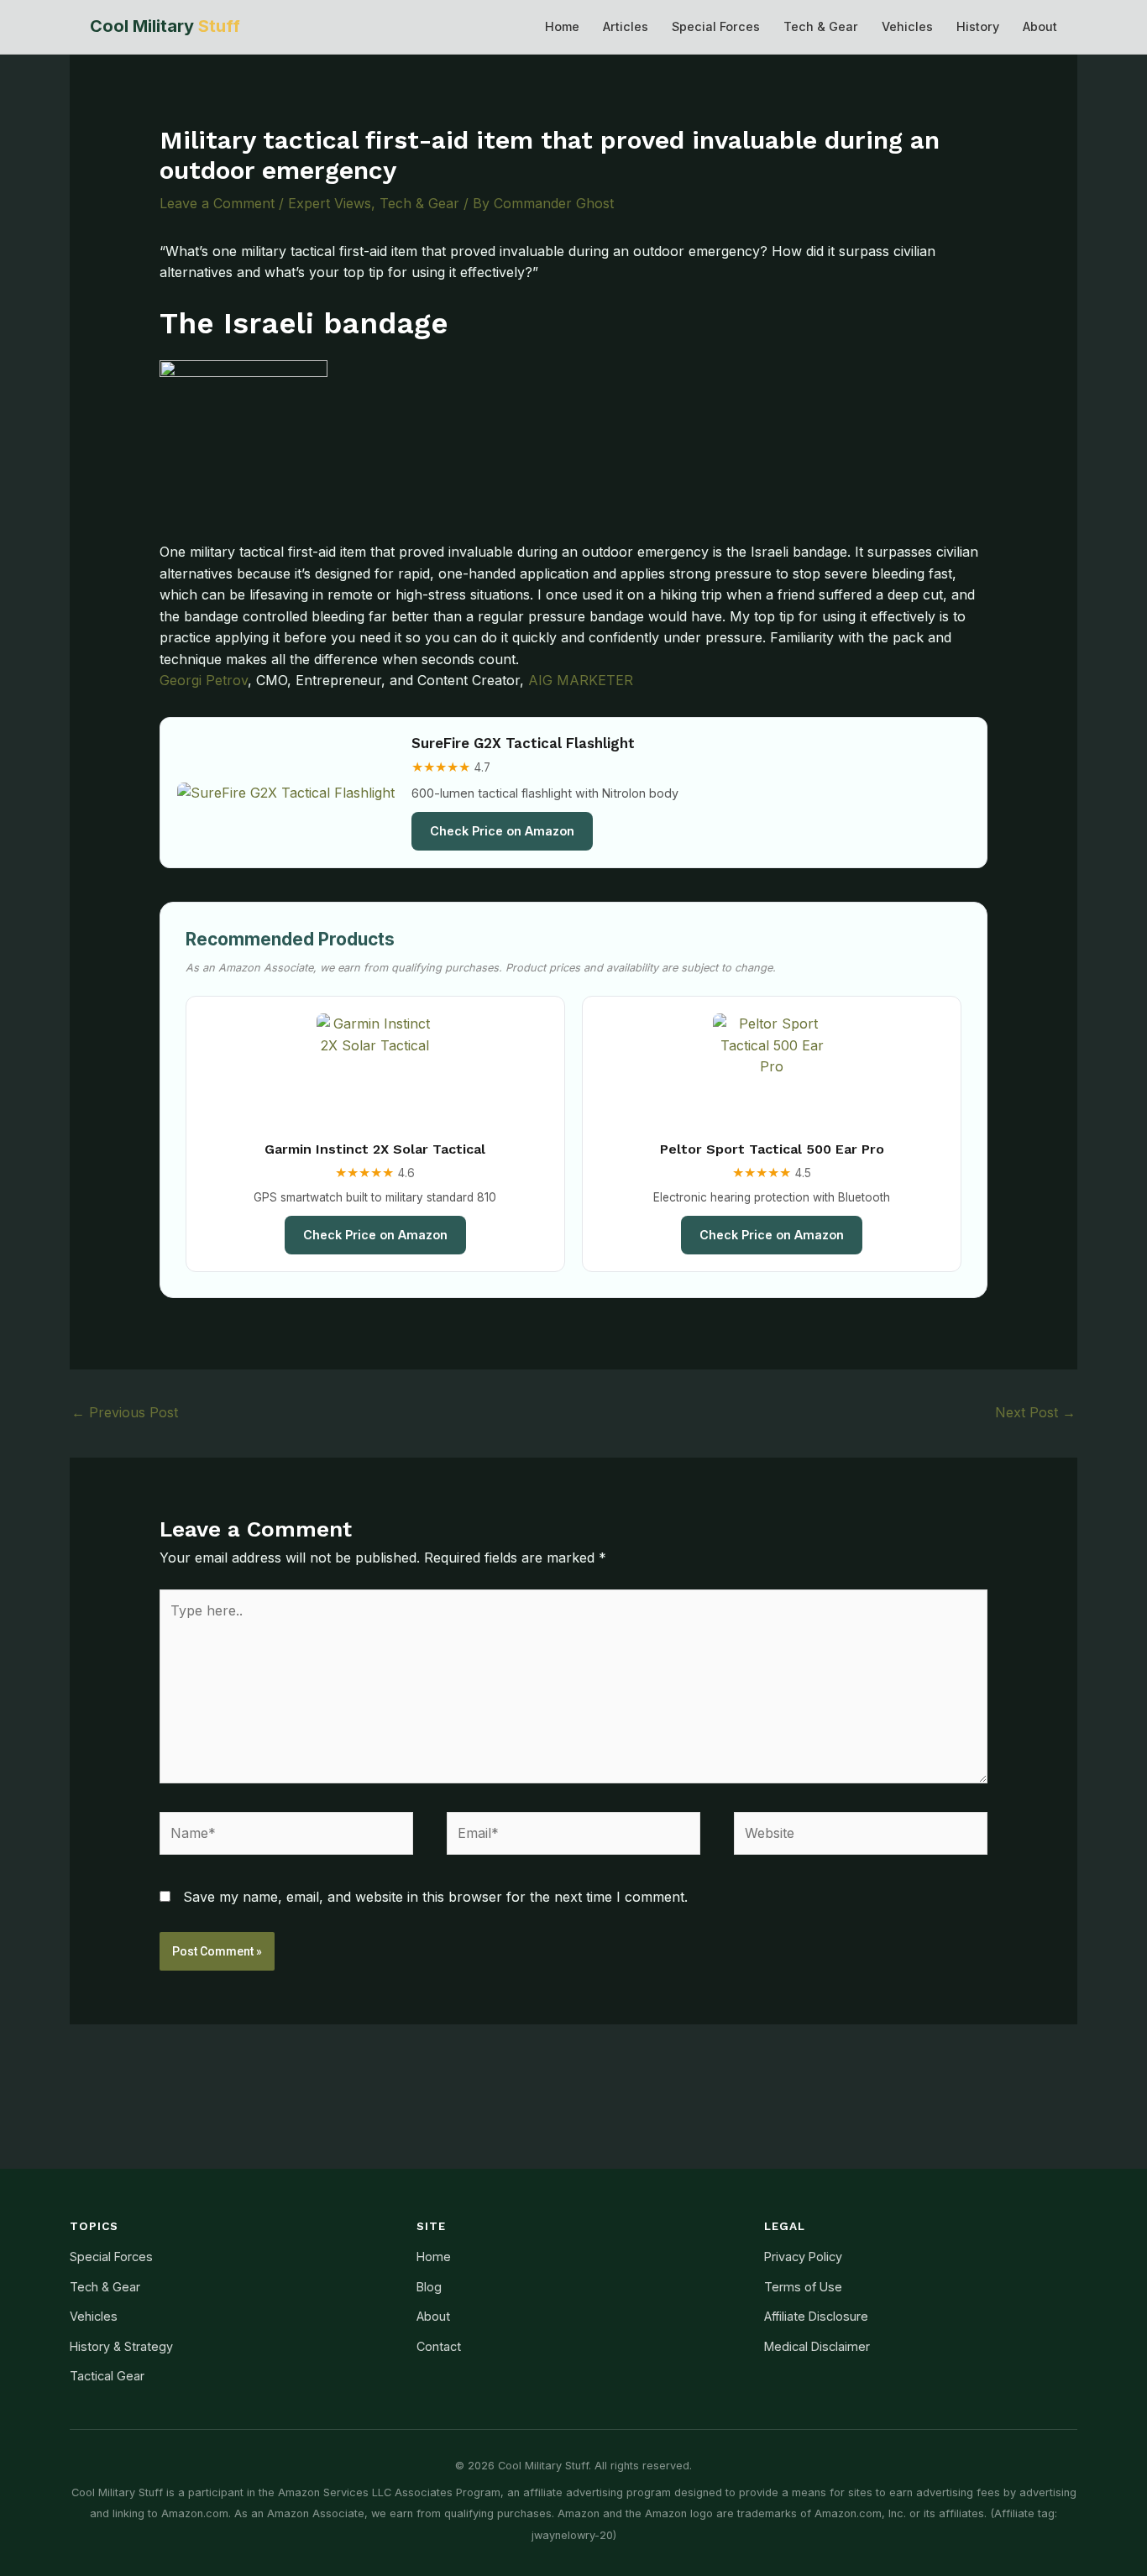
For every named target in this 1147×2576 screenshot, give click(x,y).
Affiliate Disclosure (816, 2316)
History (978, 26)
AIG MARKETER (581, 680)
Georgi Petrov (204, 680)
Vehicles (907, 26)
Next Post (1035, 1412)
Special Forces (716, 26)
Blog (429, 2287)
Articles (626, 26)
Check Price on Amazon (502, 831)
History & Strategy (121, 2346)
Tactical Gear (107, 2376)
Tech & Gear (821, 26)
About (1040, 26)
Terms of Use (803, 2287)
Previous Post (125, 1412)
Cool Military (165, 26)
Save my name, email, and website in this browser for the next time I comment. (435, 1897)
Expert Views (330, 203)
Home (562, 26)
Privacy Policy (803, 2257)
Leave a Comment (217, 203)
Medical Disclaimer (817, 2346)
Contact (439, 2346)
